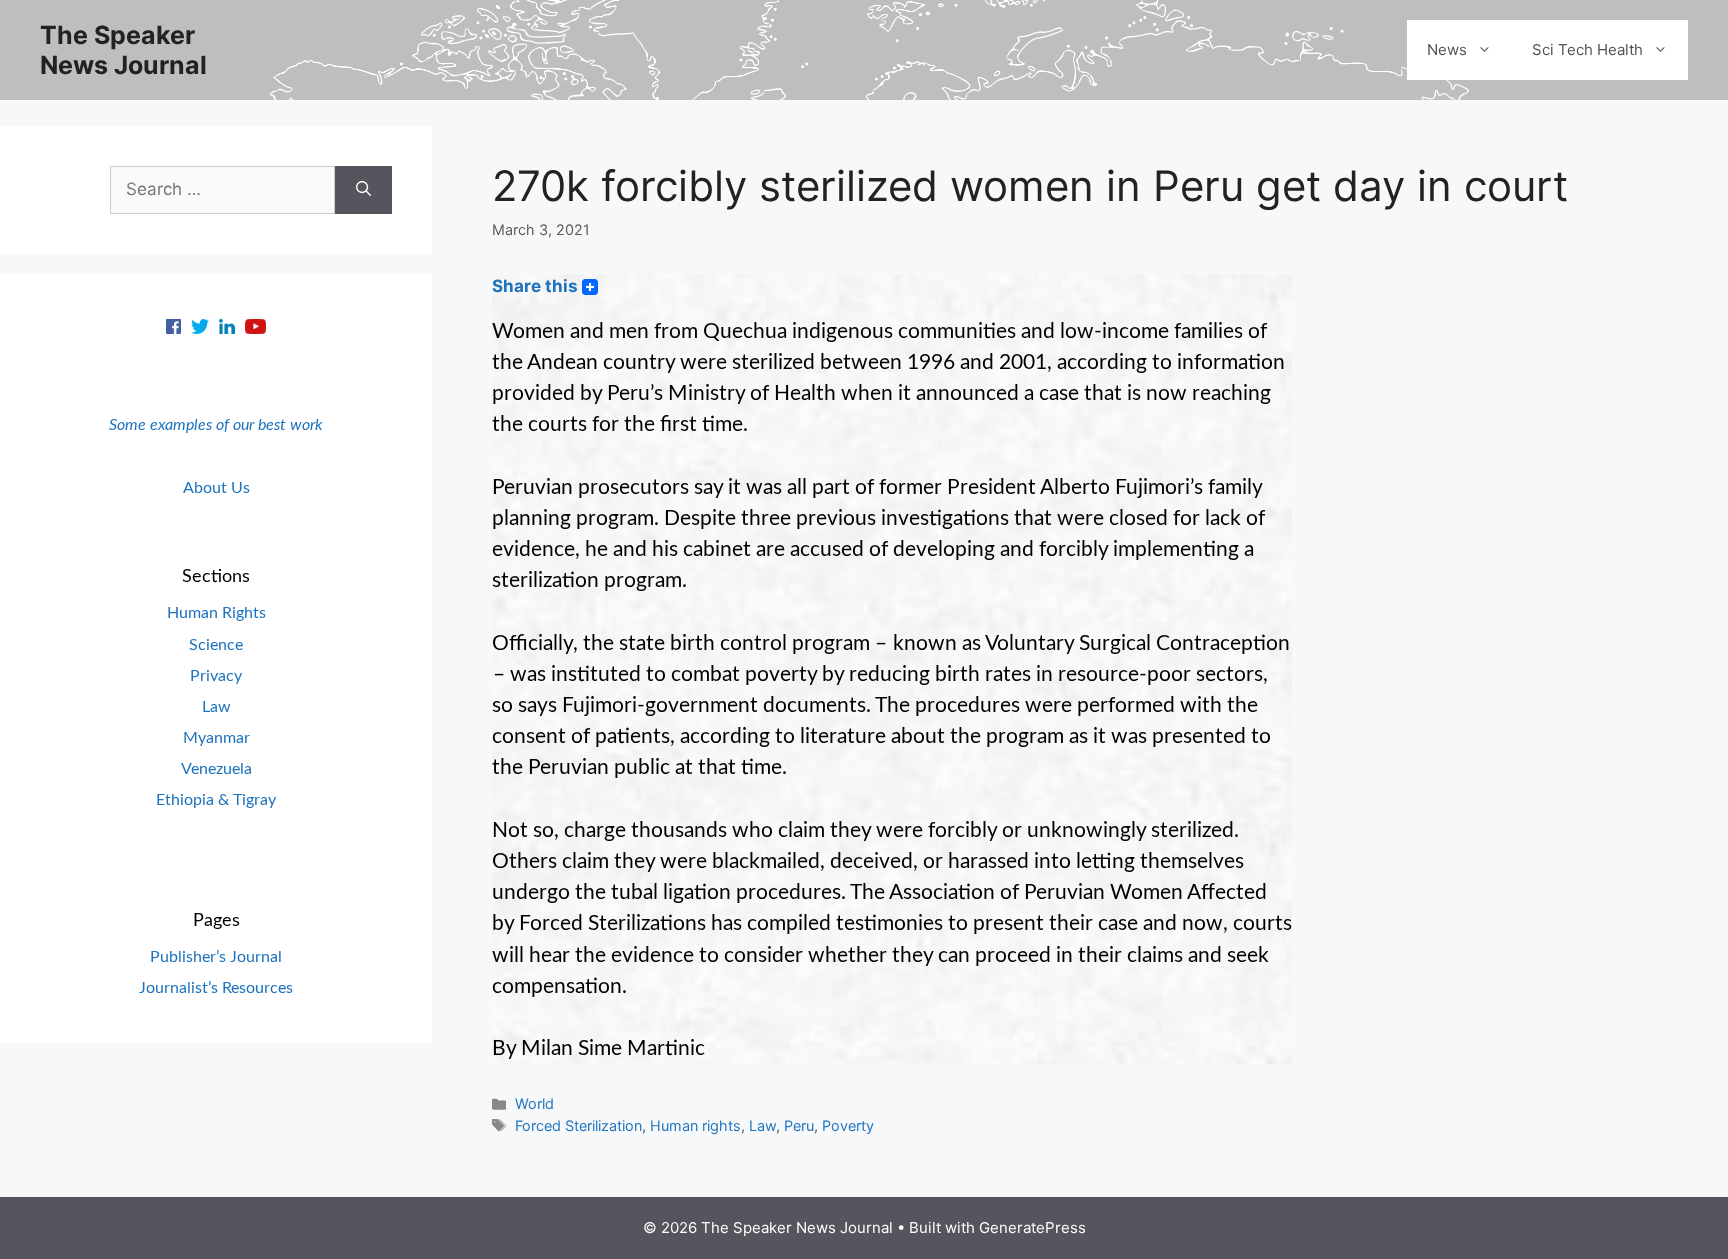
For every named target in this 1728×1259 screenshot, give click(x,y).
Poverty (848, 1125)
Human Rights (216, 613)
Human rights (695, 1125)
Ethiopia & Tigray (216, 800)
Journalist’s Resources (216, 988)
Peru (799, 1125)
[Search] (363, 190)
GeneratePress (1032, 1227)
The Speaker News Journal (123, 50)
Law (762, 1125)
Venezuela (216, 769)
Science (216, 645)
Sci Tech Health (1587, 49)
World (534, 1103)
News (1447, 49)
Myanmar (216, 738)
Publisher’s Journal (216, 957)
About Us (216, 488)
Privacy (216, 676)
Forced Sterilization (578, 1125)
